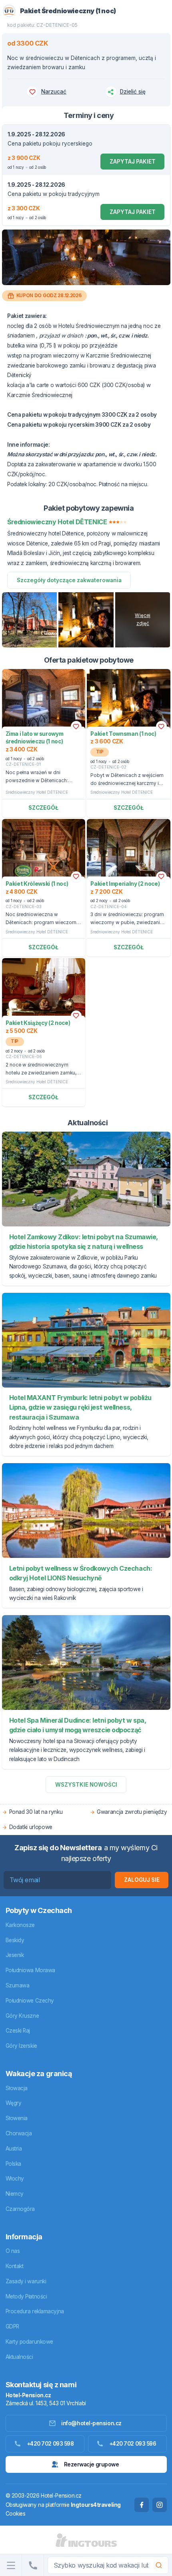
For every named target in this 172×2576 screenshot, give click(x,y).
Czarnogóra (20, 2209)
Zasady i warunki (26, 2281)
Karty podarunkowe (29, 2342)
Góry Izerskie (21, 2046)
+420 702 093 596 (133, 2444)
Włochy (15, 2179)
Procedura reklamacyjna (35, 2311)
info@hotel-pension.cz (91, 2423)
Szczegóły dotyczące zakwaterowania (69, 580)
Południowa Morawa (30, 1970)
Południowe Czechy (30, 2001)
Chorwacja (19, 2133)
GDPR (12, 2326)
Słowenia (17, 2118)
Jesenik (15, 1955)
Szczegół (43, 808)
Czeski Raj (18, 2031)
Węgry (14, 2103)
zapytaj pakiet (133, 162)
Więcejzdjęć (143, 619)
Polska (13, 2164)
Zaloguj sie (142, 1880)
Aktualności (19, 2357)
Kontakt (15, 2266)
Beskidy (15, 1940)
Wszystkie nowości (86, 1785)
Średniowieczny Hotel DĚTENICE (37, 792)
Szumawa (18, 1985)
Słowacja (17, 2088)
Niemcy (15, 2194)
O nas (13, 2251)
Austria (14, 2149)
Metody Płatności (26, 2296)
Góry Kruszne (22, 2016)
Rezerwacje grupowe (92, 2464)
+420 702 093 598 (50, 2444)
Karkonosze (20, 1925)
